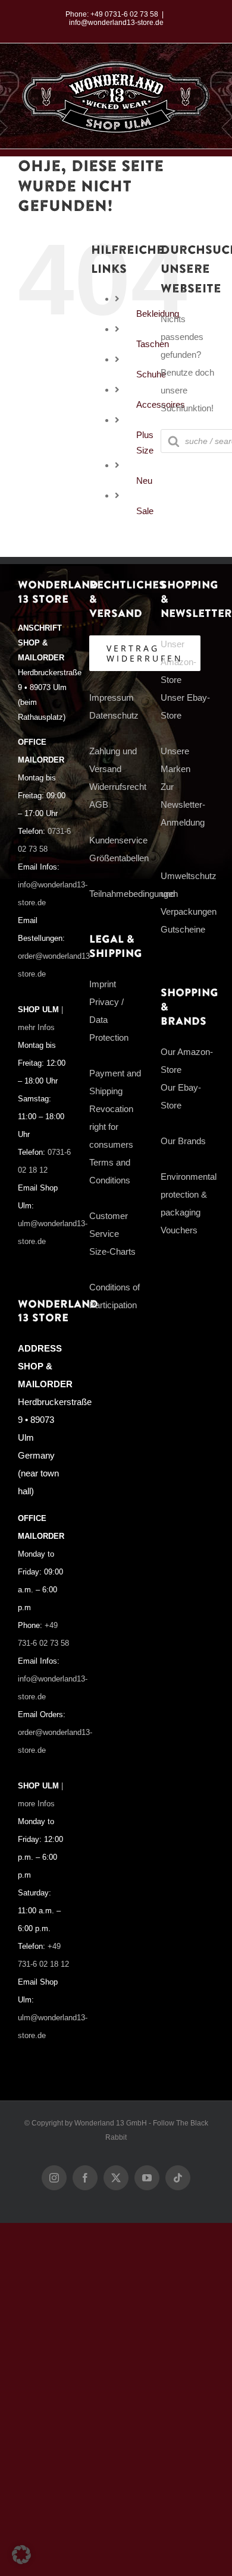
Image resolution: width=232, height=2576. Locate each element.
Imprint (103, 984)
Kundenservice (118, 840)
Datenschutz (114, 715)
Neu (144, 481)
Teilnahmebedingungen (134, 894)
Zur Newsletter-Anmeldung (183, 804)
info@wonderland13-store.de (116, 23)
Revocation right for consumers (111, 1127)
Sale (145, 511)
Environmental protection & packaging (189, 1194)
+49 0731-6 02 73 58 (124, 14)
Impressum (112, 697)
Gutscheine (183, 929)
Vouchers (179, 1230)
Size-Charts (112, 1251)
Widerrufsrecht (118, 787)
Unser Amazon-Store (178, 662)
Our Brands (183, 1141)
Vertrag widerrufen (145, 653)
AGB (99, 804)
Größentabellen (119, 858)
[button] (21, 2555)
